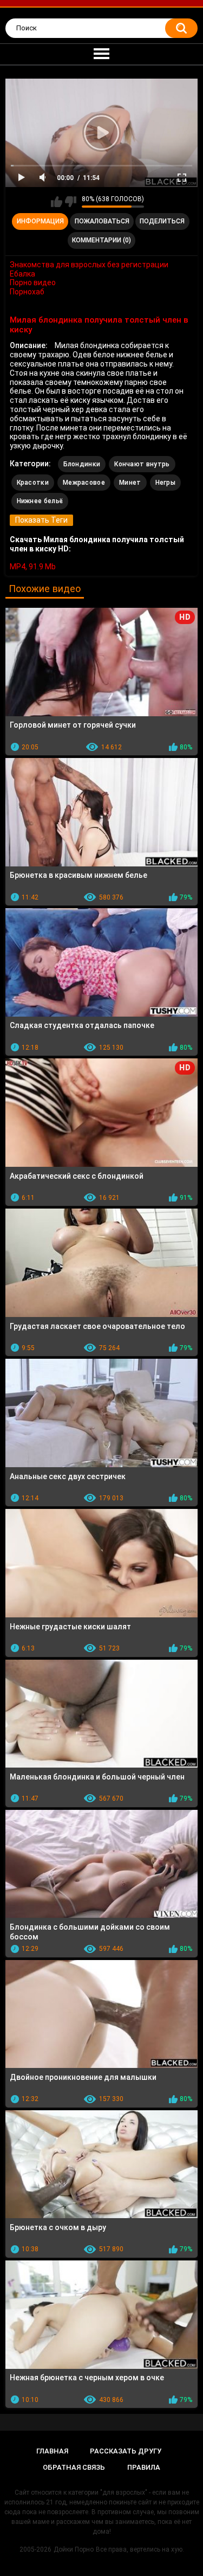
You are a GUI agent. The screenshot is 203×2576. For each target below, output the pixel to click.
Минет (130, 483)
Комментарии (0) (101, 240)
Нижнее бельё (40, 501)
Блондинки (82, 464)
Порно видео (33, 282)
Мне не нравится (71, 202)
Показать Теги (41, 520)
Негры (166, 483)
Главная (52, 2451)
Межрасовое (84, 483)
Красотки (33, 483)
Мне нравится (57, 202)
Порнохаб (27, 292)
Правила (144, 2467)
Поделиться (162, 221)
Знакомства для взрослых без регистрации (89, 265)
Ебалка (22, 274)
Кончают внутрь (142, 464)
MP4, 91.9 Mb (33, 567)
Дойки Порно (74, 2549)
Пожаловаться (102, 221)
